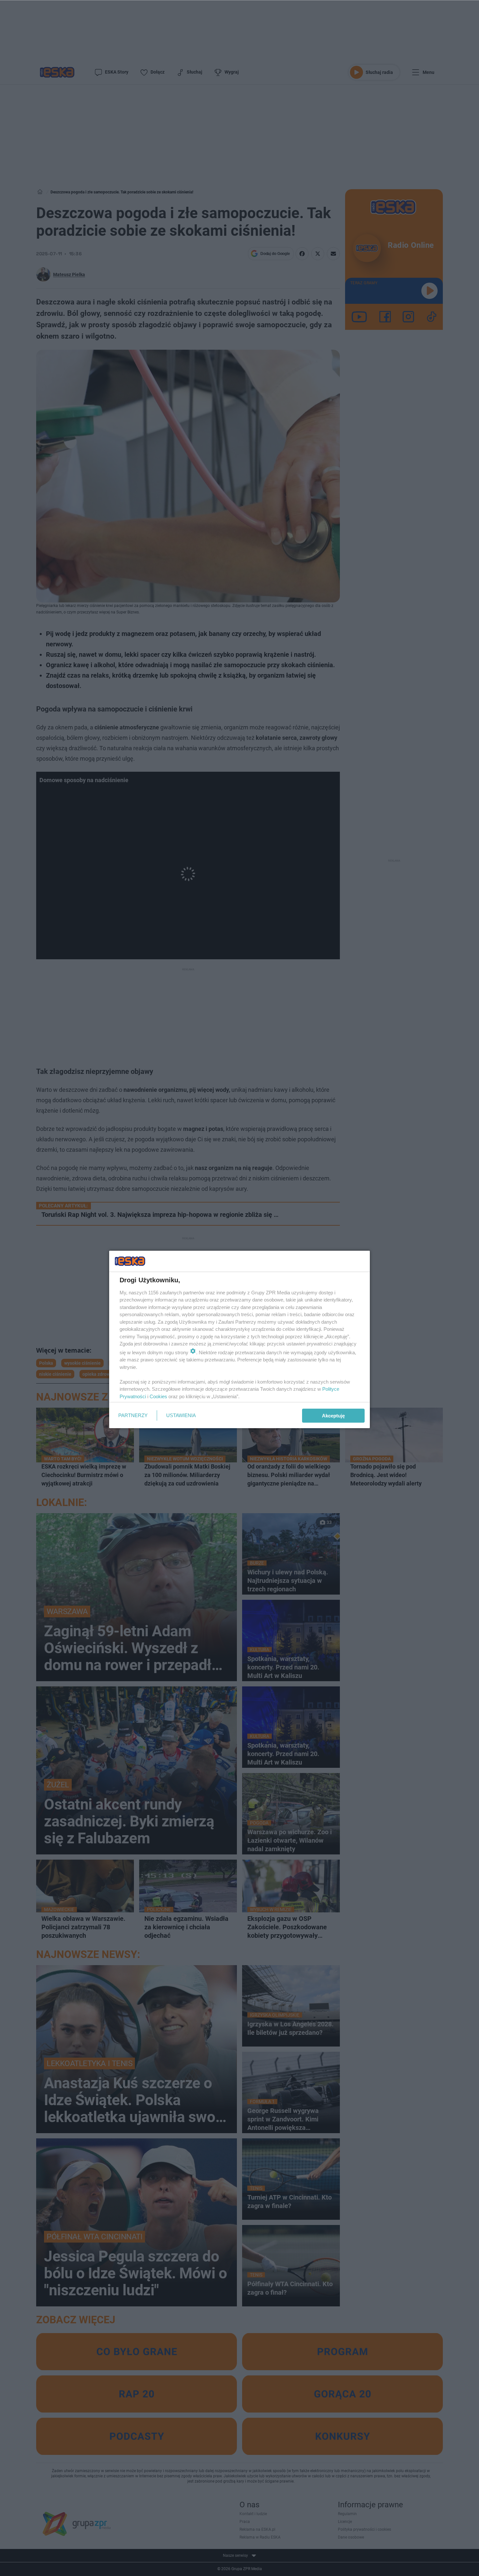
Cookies (158, 1396)
